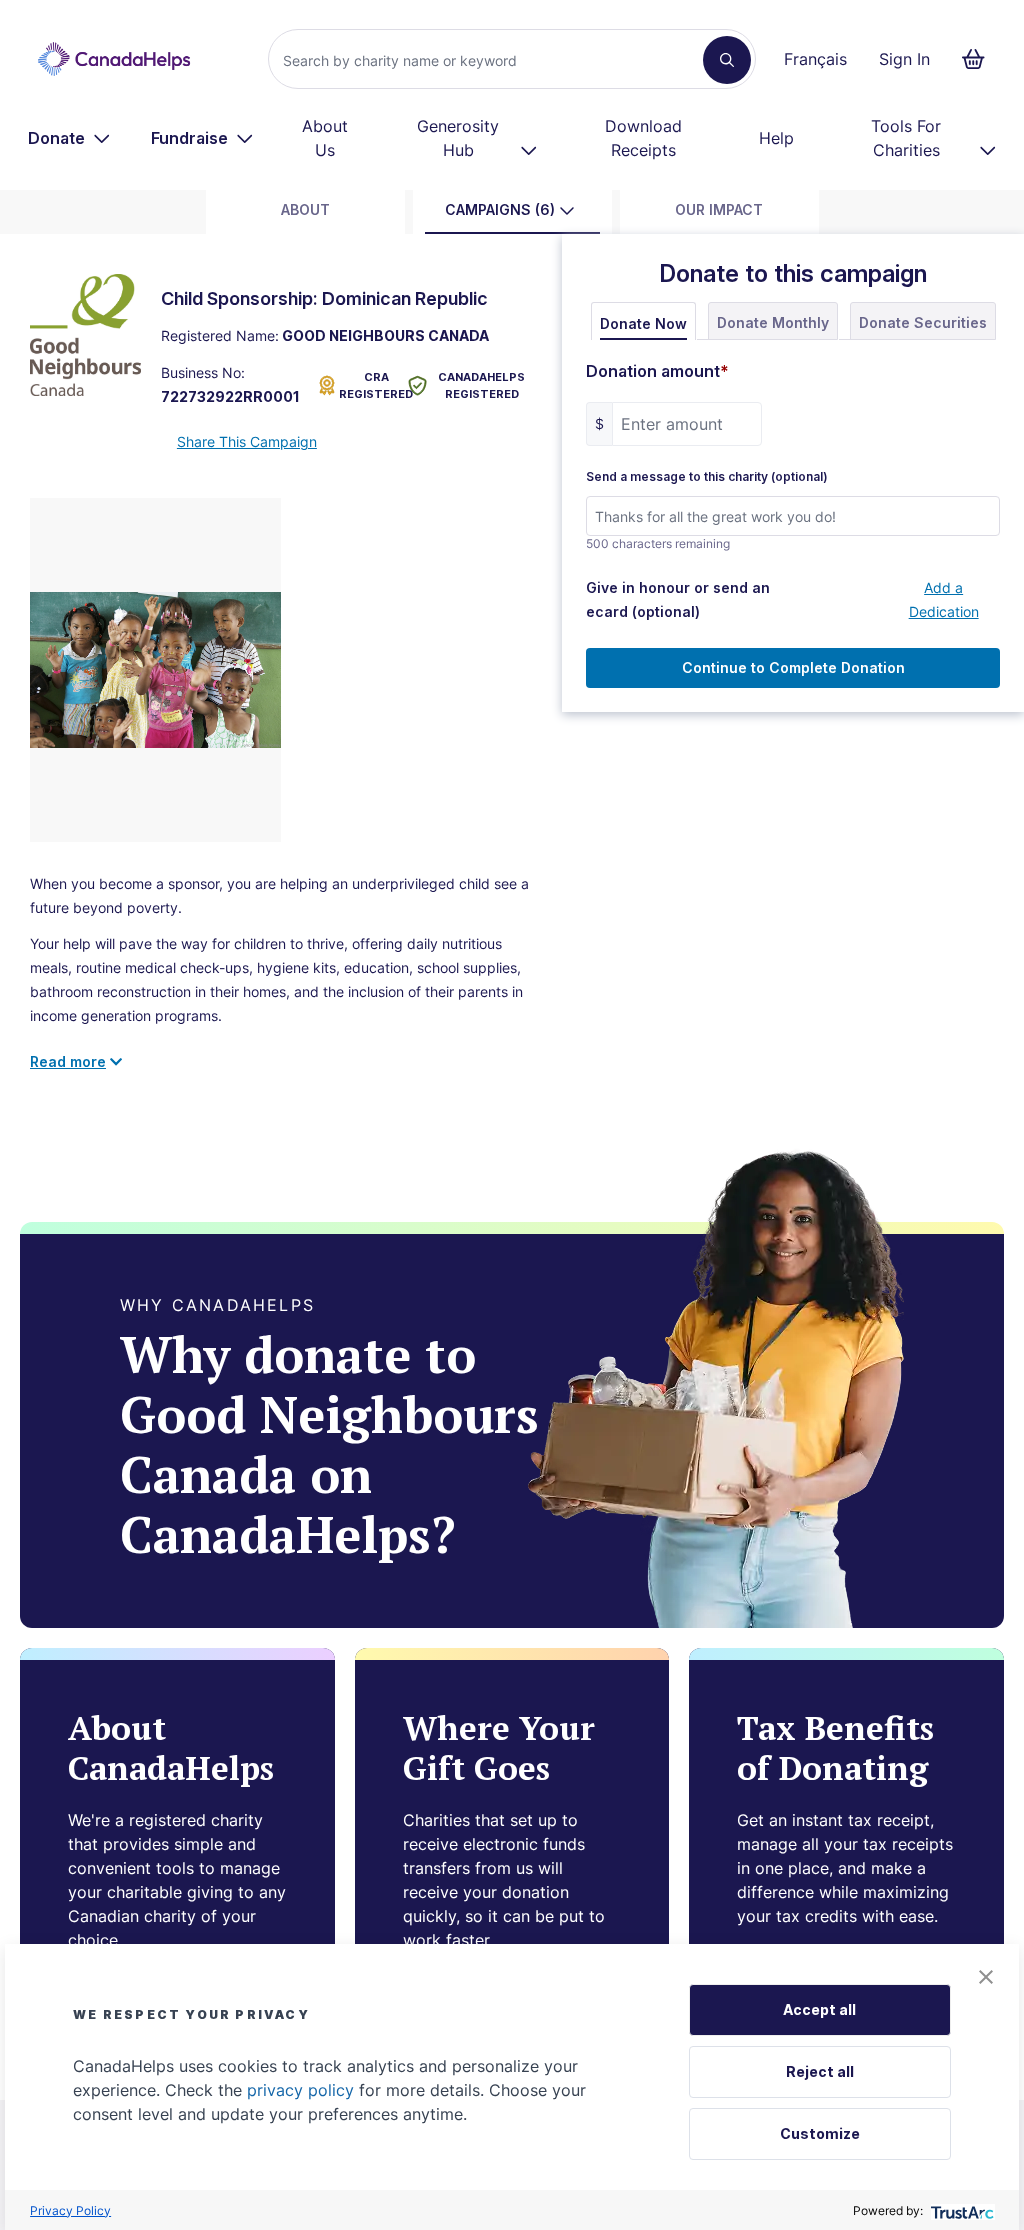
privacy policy (300, 2090)
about (305, 209)
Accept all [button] (819, 2009)
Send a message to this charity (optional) (707, 477)
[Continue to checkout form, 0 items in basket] (979, 59)
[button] (986, 1977)
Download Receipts (643, 138)
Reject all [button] (820, 2071)
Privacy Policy (70, 2210)
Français (815, 59)
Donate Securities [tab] (923, 322)
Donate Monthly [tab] (773, 322)
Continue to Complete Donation (793, 667)
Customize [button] (820, 2133)
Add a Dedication (944, 599)
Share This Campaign (247, 441)
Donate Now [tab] (643, 323)
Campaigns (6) (500, 209)
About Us (325, 138)
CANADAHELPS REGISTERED (481, 385)
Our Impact (719, 209)
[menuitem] (69, 138)
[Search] (727, 60)
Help (776, 138)
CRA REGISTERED (369, 385)
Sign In (904, 59)
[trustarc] (960, 2210)
